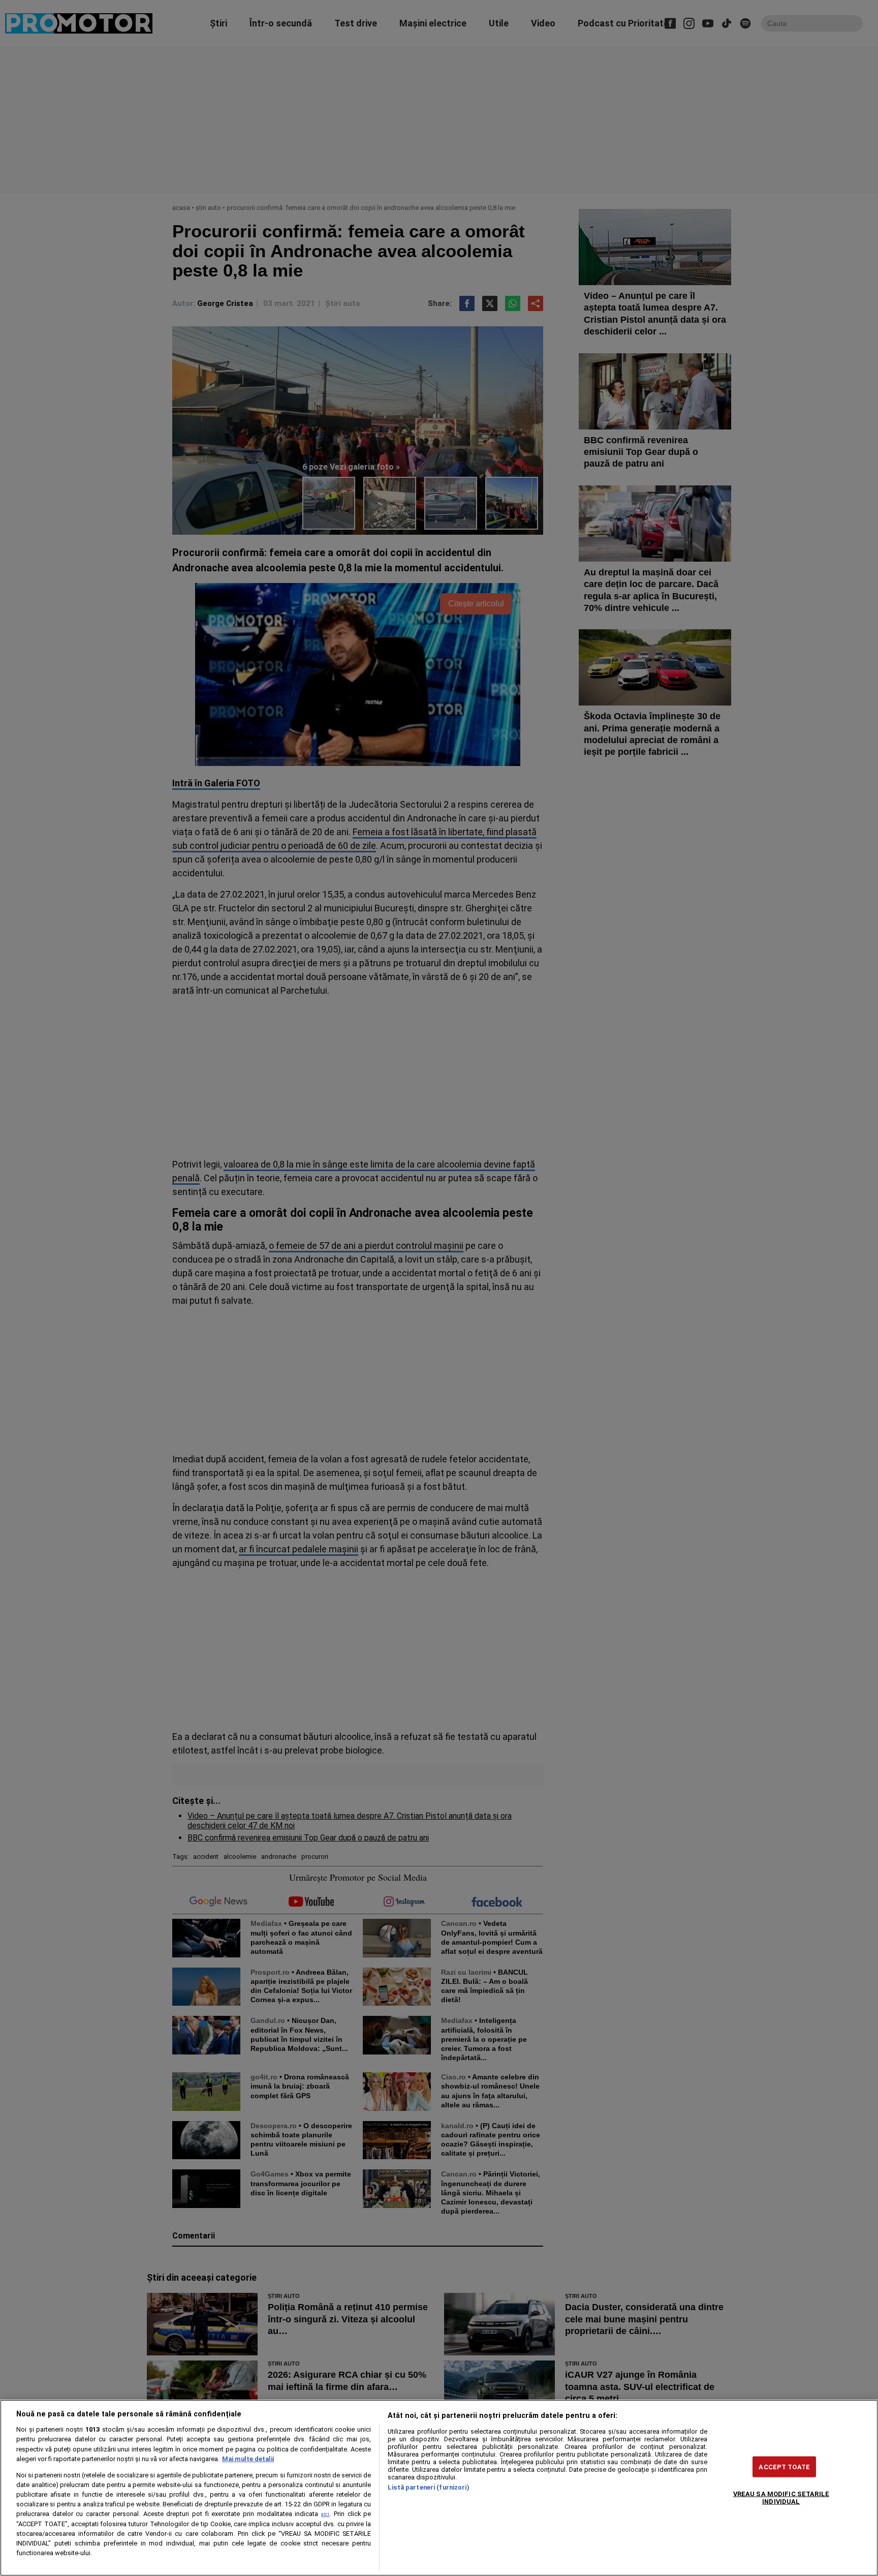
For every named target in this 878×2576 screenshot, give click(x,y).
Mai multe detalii (248, 2459)
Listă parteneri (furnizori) (428, 2487)
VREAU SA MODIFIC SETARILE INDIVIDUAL (781, 2497)
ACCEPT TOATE (784, 2466)
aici (325, 2514)
